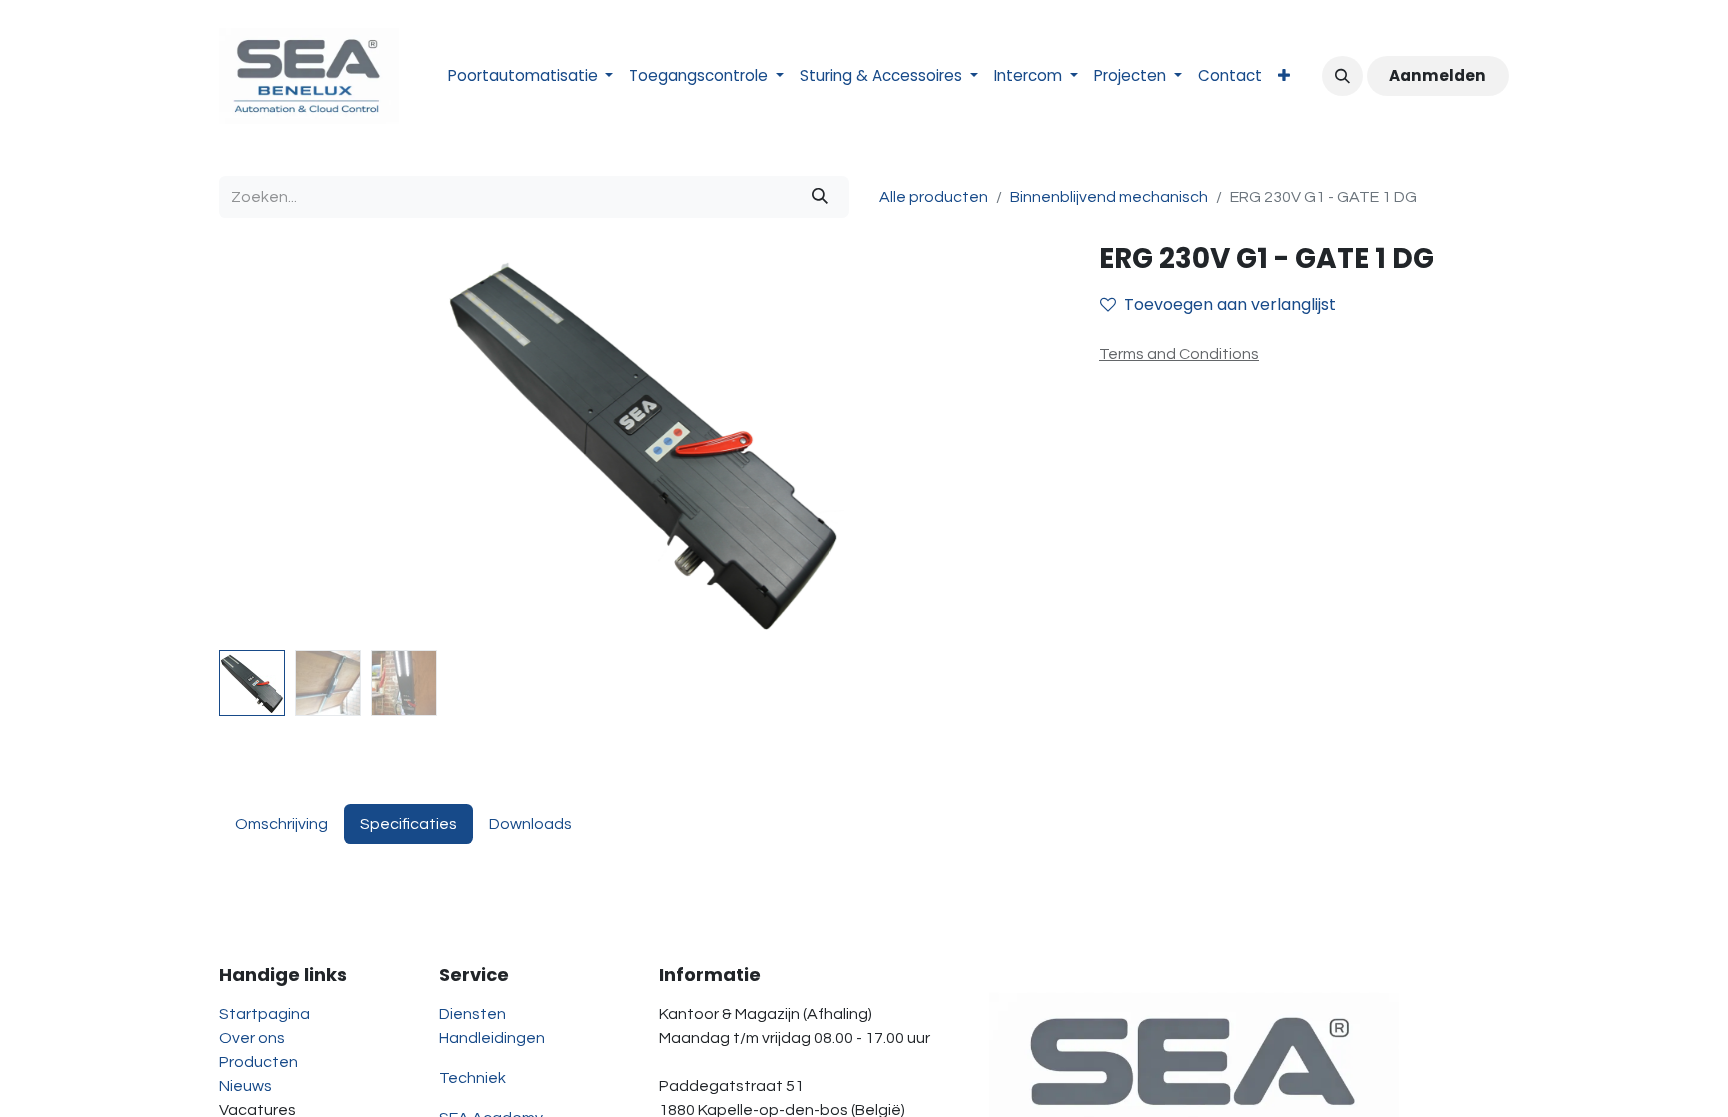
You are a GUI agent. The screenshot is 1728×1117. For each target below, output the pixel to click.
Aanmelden (1437, 75)
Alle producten (933, 197)
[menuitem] (531, 76)
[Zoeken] (820, 197)
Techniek (472, 1078)
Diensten (472, 1014)
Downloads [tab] (530, 824)
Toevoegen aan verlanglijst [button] (1230, 304)
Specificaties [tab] (408, 824)
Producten (258, 1062)
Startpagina (264, 1014)
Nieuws (245, 1086)
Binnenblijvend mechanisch (1109, 197)
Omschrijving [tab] (281, 824)
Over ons (252, 1038)
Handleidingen (492, 1038)
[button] (1342, 76)
